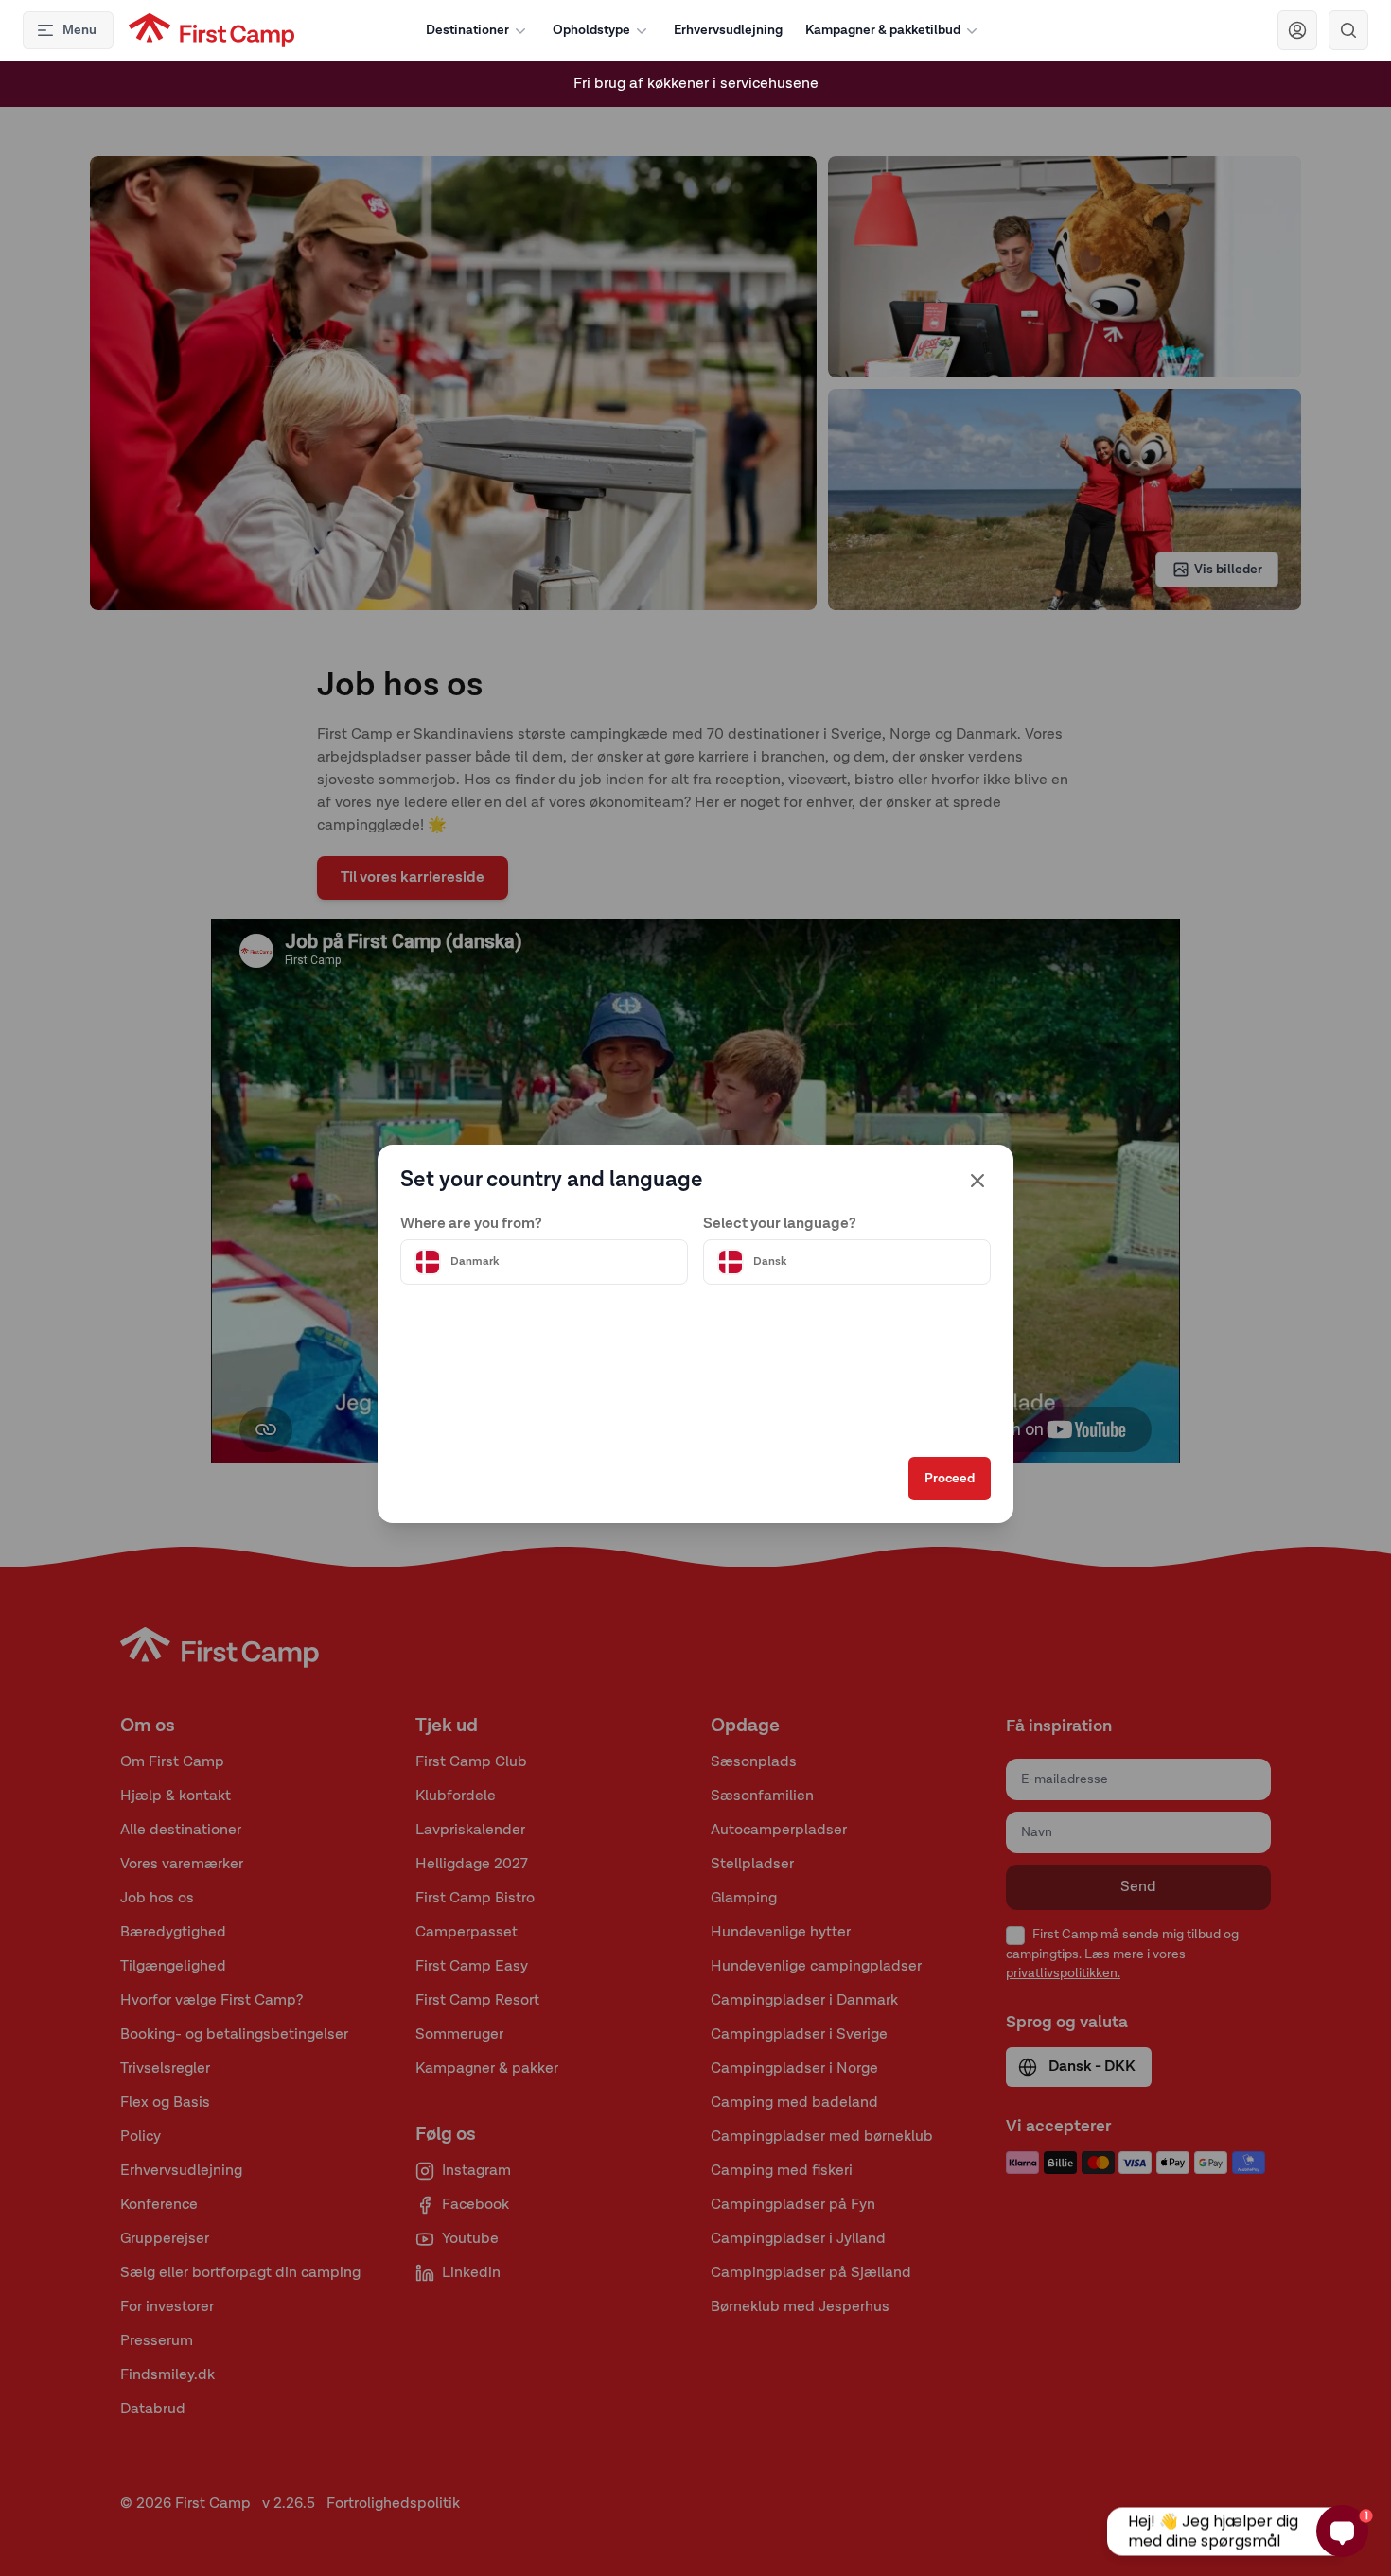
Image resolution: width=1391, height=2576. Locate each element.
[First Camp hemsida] (211, 30)
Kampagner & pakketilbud (883, 30)
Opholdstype (591, 30)
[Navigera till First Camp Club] (1297, 30)
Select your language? (780, 1224)
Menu (79, 30)
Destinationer (467, 30)
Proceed (950, 1479)
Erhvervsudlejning (728, 30)
